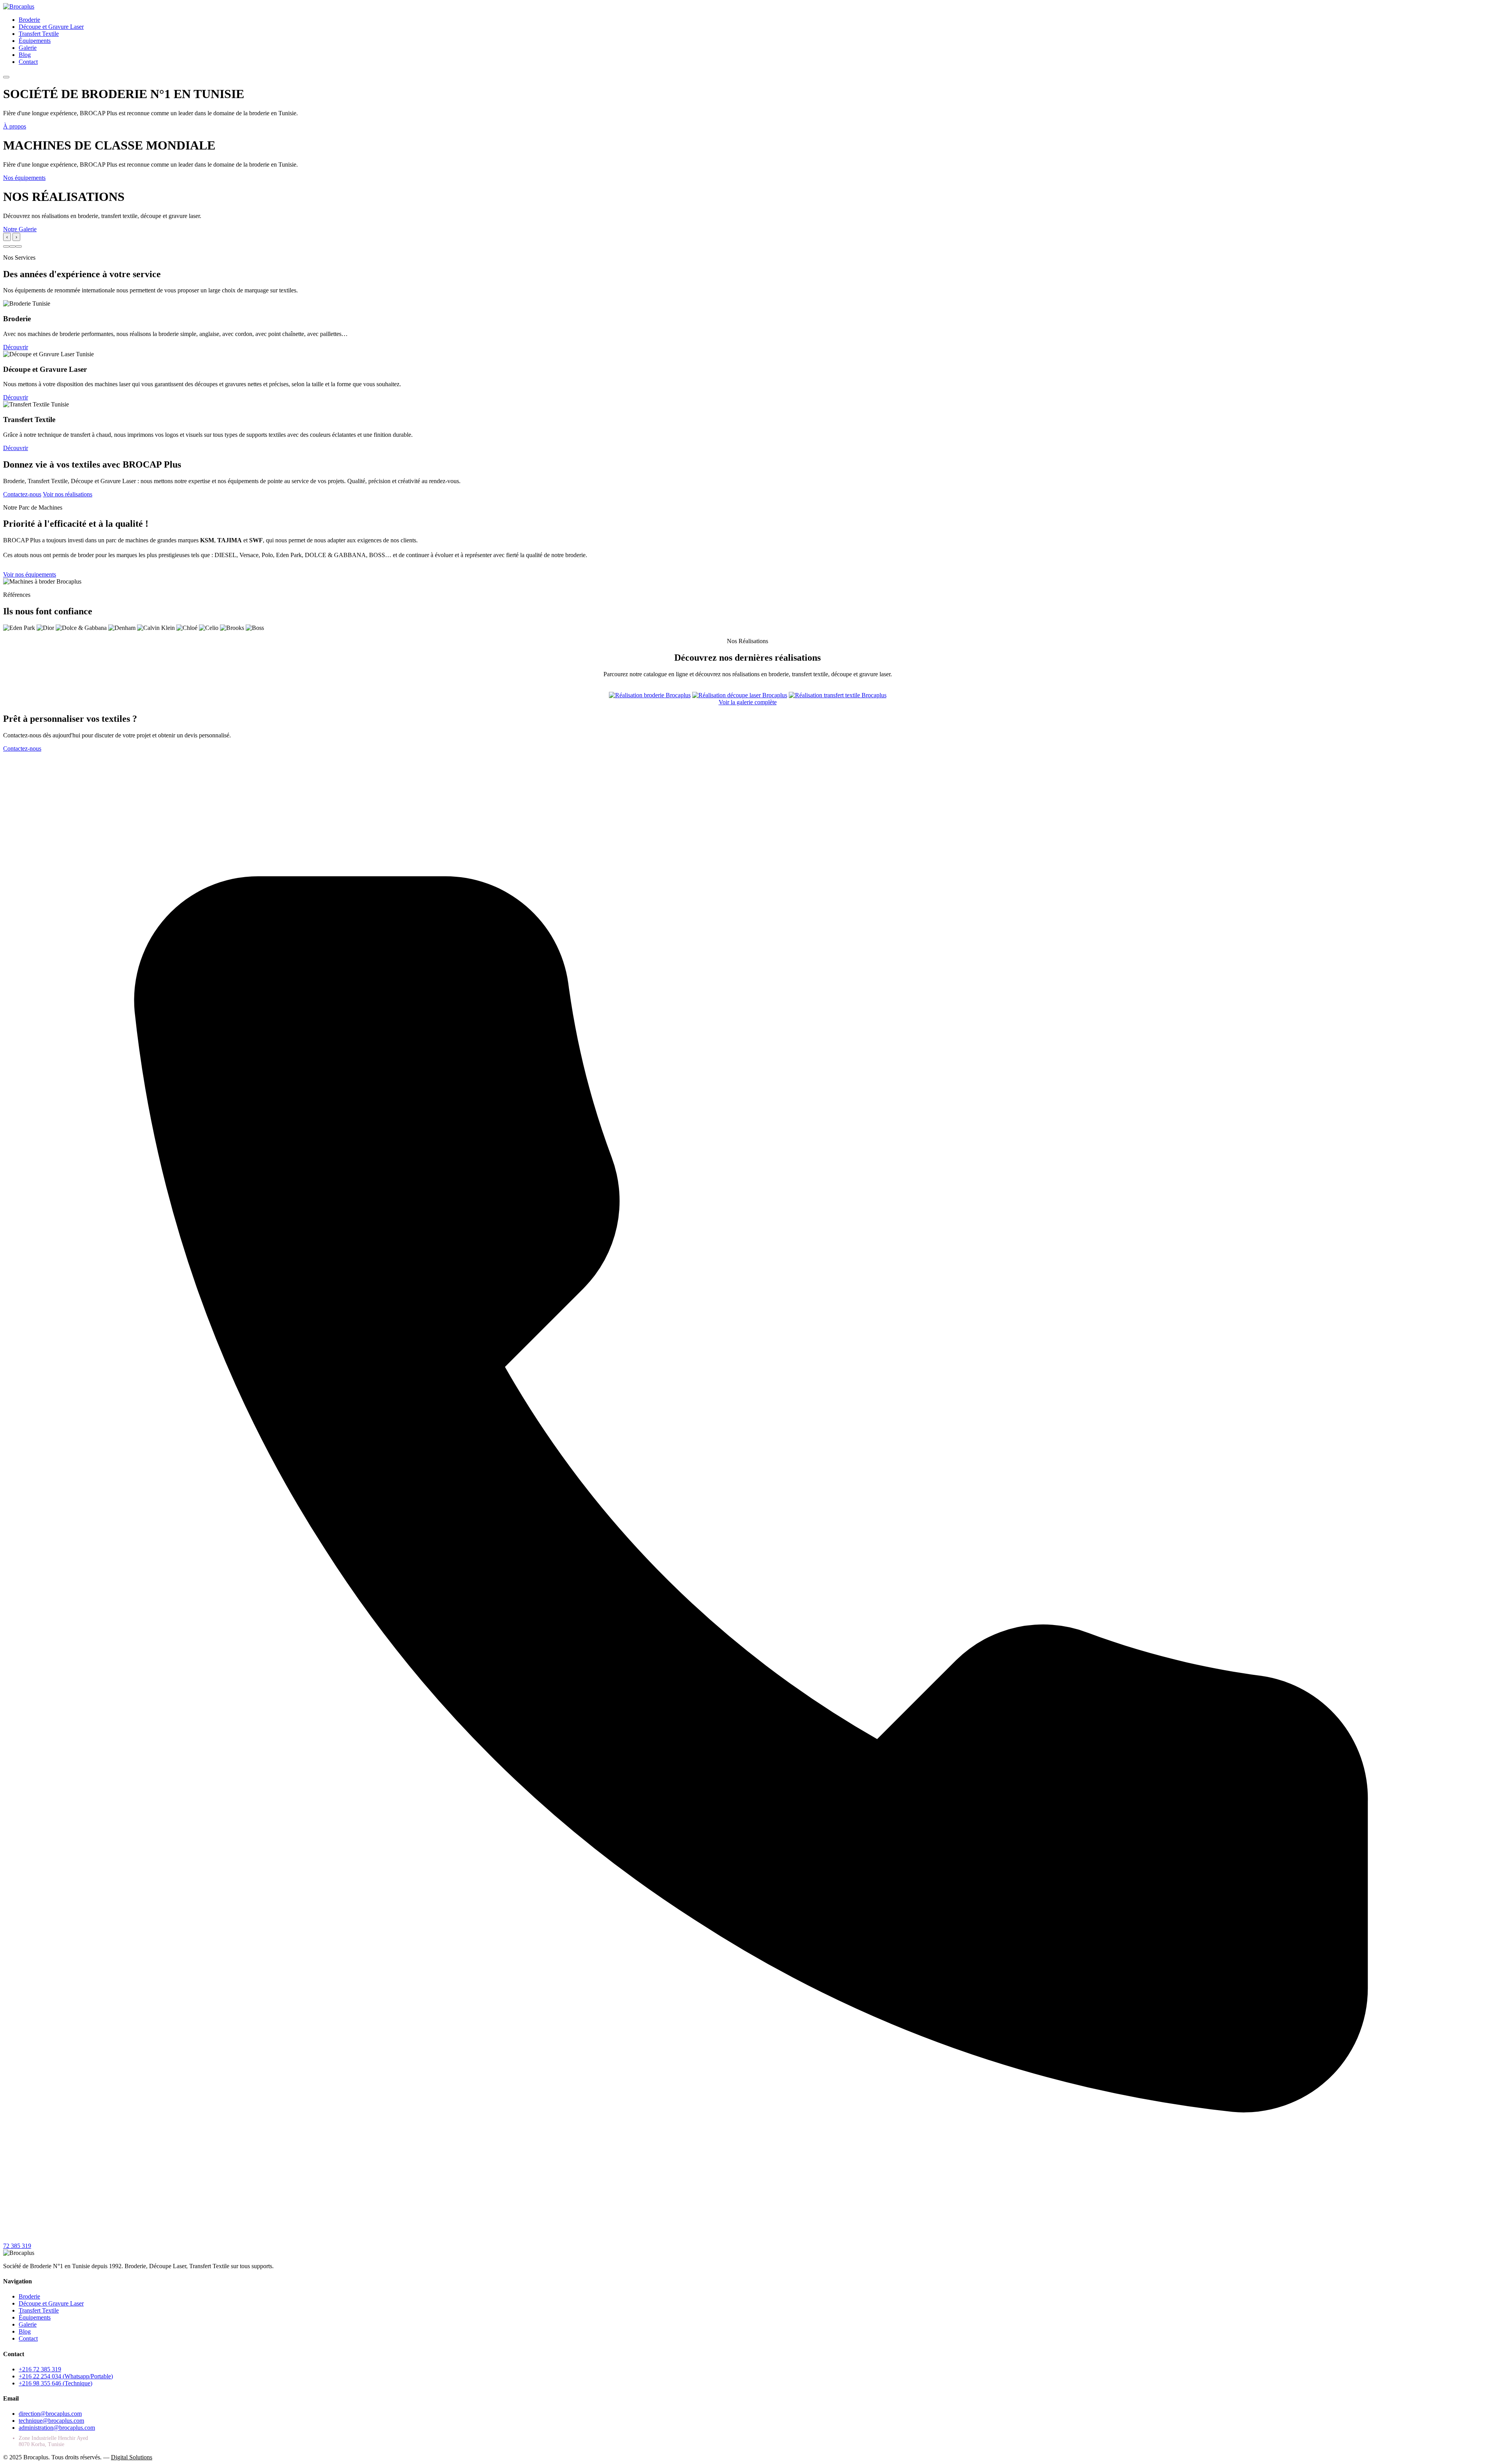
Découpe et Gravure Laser (51, 27)
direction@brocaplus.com (50, 2414)
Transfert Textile (39, 34)
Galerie (28, 48)
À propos (15, 126)
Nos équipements (24, 178)
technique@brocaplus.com (51, 2421)
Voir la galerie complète (748, 702)
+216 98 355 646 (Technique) (55, 2383)
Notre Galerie (20, 229)
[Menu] (6, 77)
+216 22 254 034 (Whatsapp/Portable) (66, 2376)
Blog (25, 55)
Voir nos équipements (30, 574)
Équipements (35, 41)
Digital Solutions (132, 2457)
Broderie (29, 20)
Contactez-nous (22, 494)
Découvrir (16, 347)
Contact (28, 62)
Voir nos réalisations (68, 494)
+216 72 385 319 (40, 2369)
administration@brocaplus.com (57, 2428)
